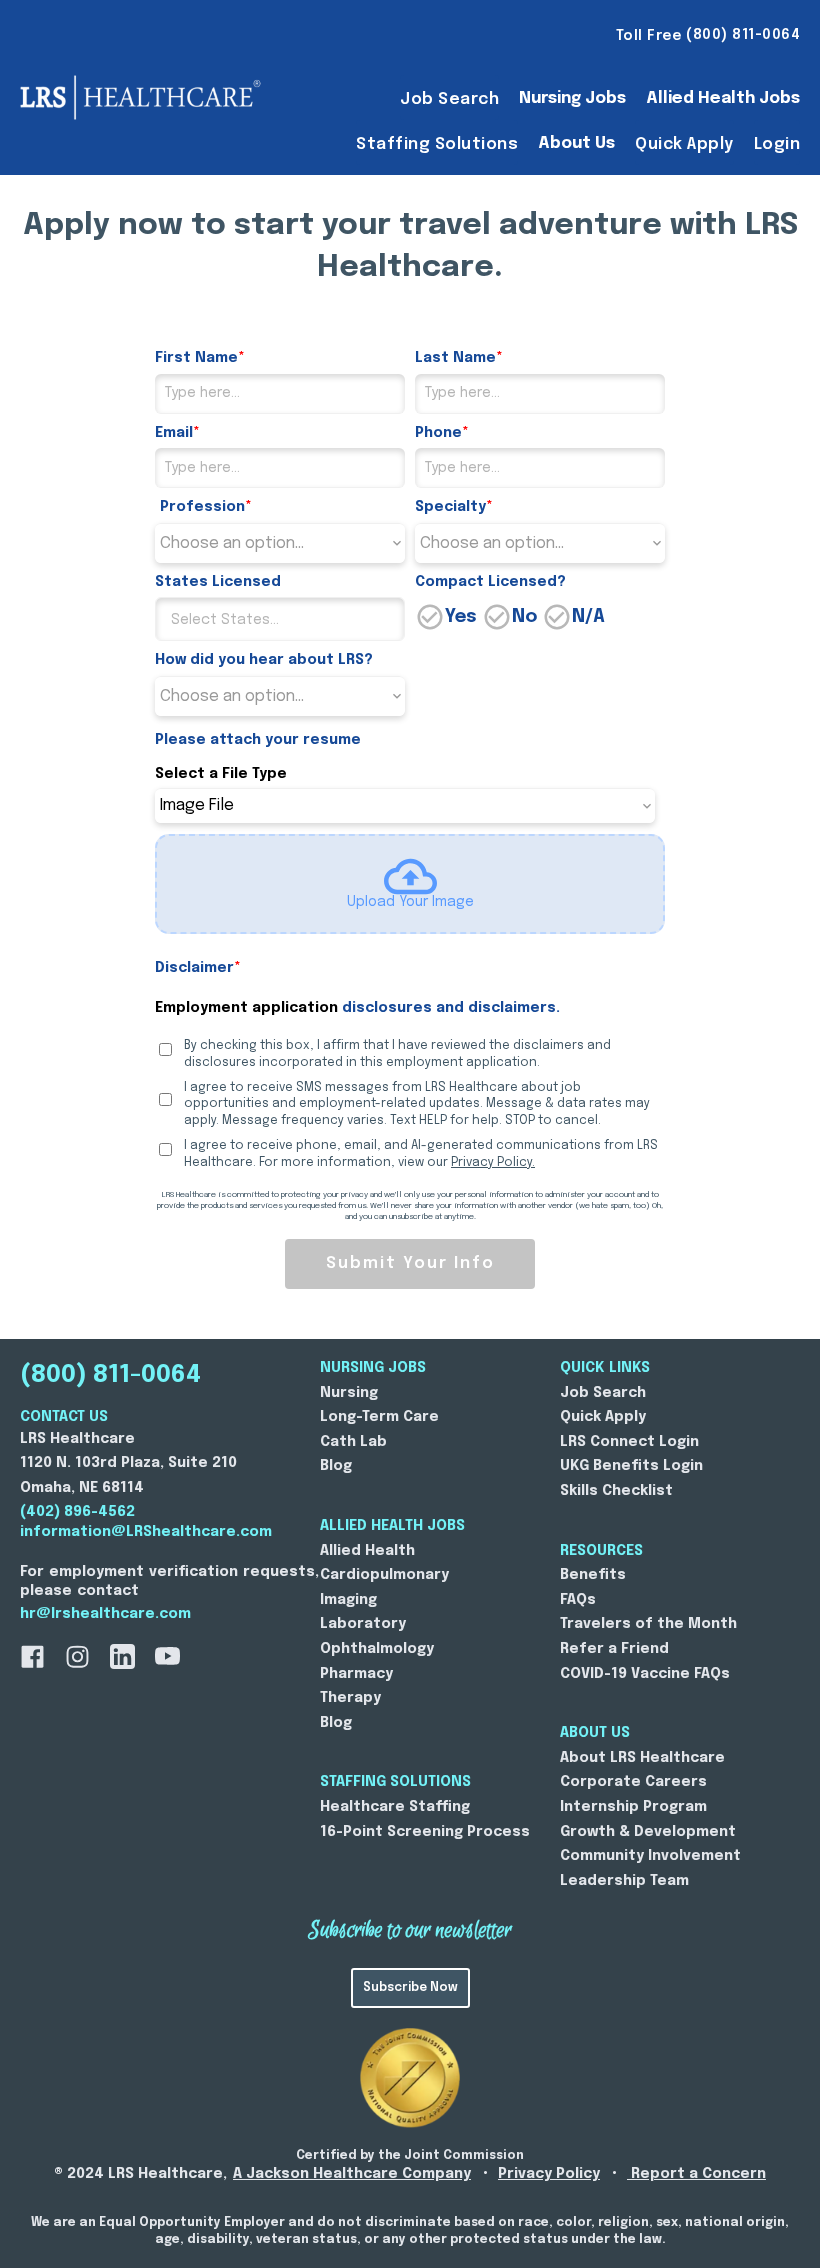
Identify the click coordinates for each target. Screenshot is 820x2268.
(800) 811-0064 (110, 1375)
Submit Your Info (410, 1263)
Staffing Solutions (437, 144)
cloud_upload (410, 876)
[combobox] (280, 619)
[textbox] (296, 620)
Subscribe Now (410, 1988)
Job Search (449, 99)
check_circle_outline (430, 617)
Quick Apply (684, 144)
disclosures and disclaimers (449, 1008)
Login (777, 144)
